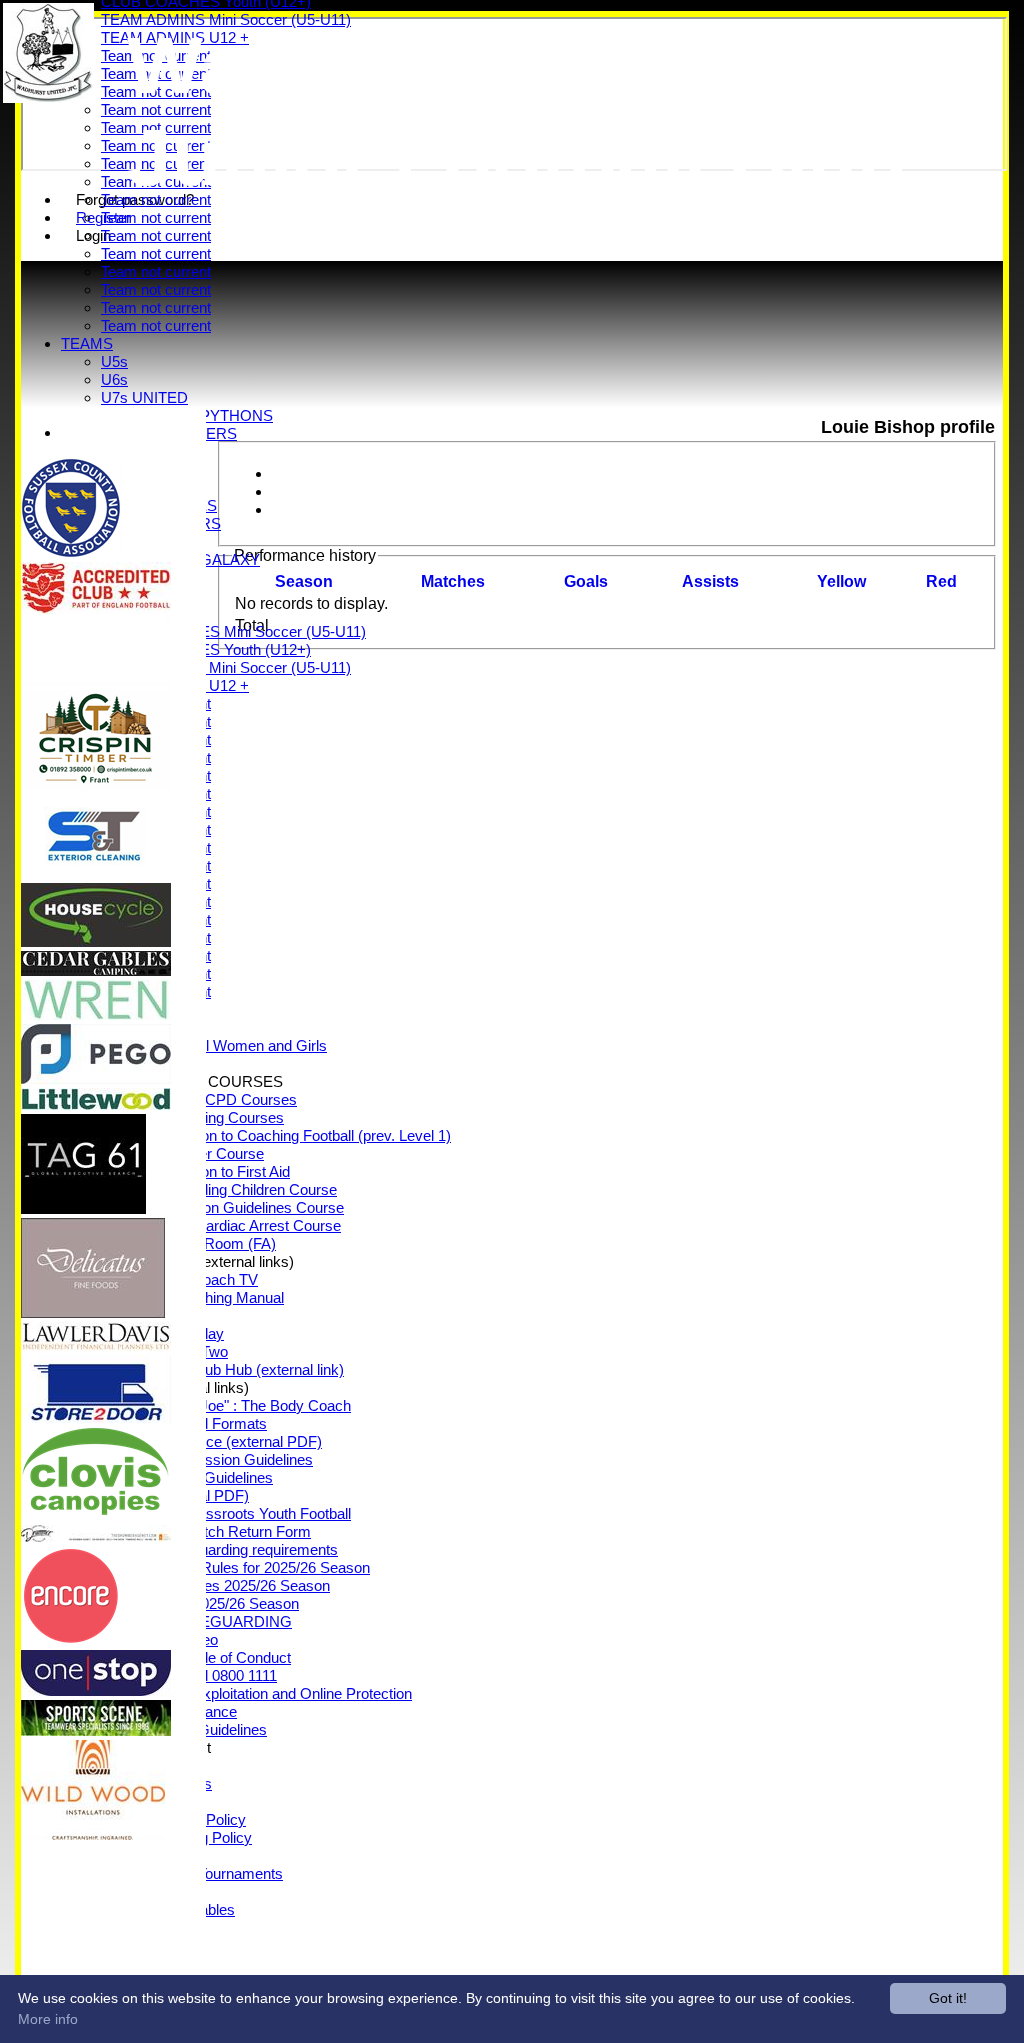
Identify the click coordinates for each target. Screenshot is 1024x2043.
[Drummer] (96, 1536)
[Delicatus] (93, 1312)
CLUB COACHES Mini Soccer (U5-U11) (233, 631)
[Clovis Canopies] (96, 1515)
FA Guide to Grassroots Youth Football (226, 1513)
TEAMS (87, 343)
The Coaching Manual (212, 1297)
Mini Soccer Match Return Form (206, 1531)
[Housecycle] (96, 941)
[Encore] (71, 1640)
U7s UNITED (144, 397)
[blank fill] (96, 680)
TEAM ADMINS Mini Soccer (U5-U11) (226, 667)
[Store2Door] (96, 1417)
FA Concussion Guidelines (227, 1459)
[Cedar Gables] (96, 970)
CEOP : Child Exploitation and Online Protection (256, 1693)
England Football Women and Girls (214, 1045)
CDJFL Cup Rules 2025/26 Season (215, 1585)
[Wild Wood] (93, 1834)
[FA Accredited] (96, 608)
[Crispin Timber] (96, 784)
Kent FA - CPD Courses (219, 1099)
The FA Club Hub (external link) (242, 1369)
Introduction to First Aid (215, 1171)
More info (48, 2019)
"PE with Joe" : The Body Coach (246, 1405)
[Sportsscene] (96, 1730)
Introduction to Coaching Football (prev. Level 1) (296, 1135)
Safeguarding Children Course (239, 1189)
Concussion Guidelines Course (242, 1207)
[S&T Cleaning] (96, 873)
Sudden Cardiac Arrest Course (241, 1225)
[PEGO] (96, 1078)
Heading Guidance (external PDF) (211, 1441)
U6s (114, 379)
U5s (114, 361)
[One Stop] (96, 1690)
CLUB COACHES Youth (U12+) (206, 649)
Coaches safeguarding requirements (219, 1549)
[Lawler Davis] (96, 1345)
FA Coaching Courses (212, 1117)
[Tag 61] (83, 1208)
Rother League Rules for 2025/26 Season (235, 1567)
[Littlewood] (96, 1104)
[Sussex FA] (71, 552)
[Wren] (96, 1014)
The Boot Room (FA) (208, 1243)
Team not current (156, 217)
